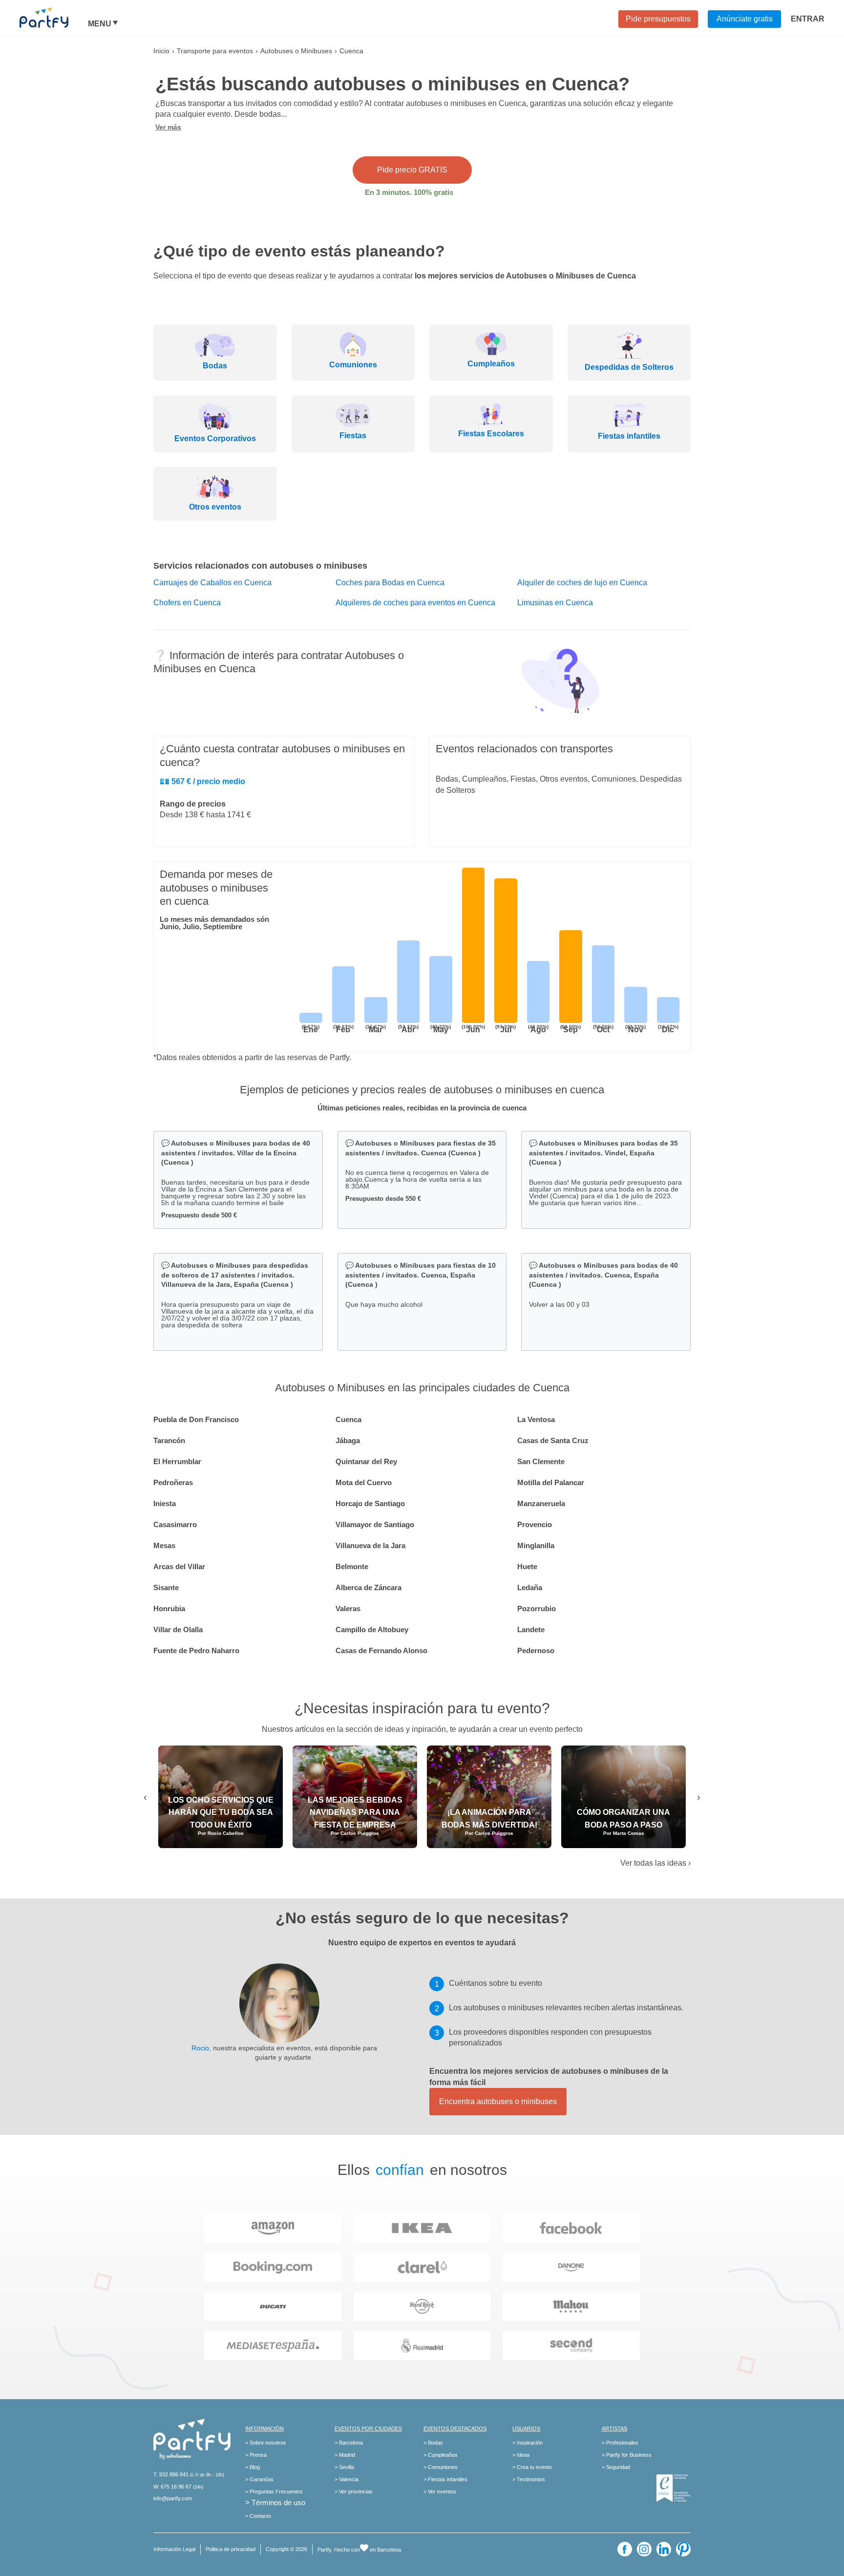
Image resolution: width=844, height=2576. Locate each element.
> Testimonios (529, 2479)
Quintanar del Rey (366, 1461)
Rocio (200, 2048)
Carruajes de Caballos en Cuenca (212, 583)
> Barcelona (349, 2443)
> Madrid (345, 2455)
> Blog (253, 2467)
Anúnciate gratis (745, 19)
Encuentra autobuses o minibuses (498, 2101)
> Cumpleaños (441, 2455)
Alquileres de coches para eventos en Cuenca (415, 603)
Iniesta (165, 1503)
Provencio (535, 1524)
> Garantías (259, 2479)
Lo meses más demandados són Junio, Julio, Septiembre (214, 923)
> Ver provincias (354, 2491)
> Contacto (258, 2516)
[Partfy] (54, 18)
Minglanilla (536, 1545)
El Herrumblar (177, 1461)
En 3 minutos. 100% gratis (409, 192)
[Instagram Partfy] (644, 2549)
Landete (531, 1629)
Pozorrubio (537, 1608)
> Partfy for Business (627, 2455)
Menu (100, 24)
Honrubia (169, 1608)
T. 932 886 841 (171, 2474)
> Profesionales (620, 2443)
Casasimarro (175, 1524)
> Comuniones (441, 2467)
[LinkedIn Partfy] (664, 2549)
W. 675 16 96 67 (172, 2487)
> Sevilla (344, 2467)
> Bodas (433, 2443)
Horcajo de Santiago (370, 1503)
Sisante (166, 1587)
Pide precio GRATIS (412, 170)
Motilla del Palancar (551, 1482)
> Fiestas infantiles (445, 2479)
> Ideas (521, 2455)
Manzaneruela (541, 1503)
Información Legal (174, 2549)
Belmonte (352, 1566)
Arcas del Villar (179, 1566)
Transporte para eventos (215, 51)
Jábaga (348, 1440)
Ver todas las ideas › (655, 1863)
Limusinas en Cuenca (555, 603)
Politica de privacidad (231, 2549)
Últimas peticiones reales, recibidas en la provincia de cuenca (422, 1108)
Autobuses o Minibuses (296, 51)
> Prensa (256, 2455)
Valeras (348, 1608)
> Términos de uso (275, 2502)
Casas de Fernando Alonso (381, 1650)
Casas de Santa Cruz (553, 1440)
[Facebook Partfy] (625, 2549)
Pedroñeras (173, 1482)
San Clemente (541, 1461)
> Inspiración (527, 2443)
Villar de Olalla (178, 1629)
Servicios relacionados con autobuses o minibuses (260, 566)
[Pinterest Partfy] (683, 2549)
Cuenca (348, 1419)
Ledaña (530, 1587)
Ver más (168, 127)
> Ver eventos (440, 2491)
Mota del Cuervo (364, 1482)
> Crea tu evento (532, 2467)
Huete (527, 1566)
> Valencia (347, 2479)
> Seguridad (616, 2467)
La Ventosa (536, 1419)
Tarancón (169, 1440)
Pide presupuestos (658, 19)
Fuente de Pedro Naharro (196, 1650)
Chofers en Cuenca (187, 603)
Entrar (808, 19)
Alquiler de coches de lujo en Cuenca (582, 583)
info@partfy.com (173, 2498)
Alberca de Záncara (369, 1587)
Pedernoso (536, 1650)
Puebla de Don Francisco (196, 1419)
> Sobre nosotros (266, 2443)
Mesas (164, 1545)
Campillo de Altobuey (372, 1629)
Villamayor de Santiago (375, 1524)
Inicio (161, 51)
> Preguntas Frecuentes (274, 2491)
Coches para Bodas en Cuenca (390, 583)
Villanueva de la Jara (370, 1545)
